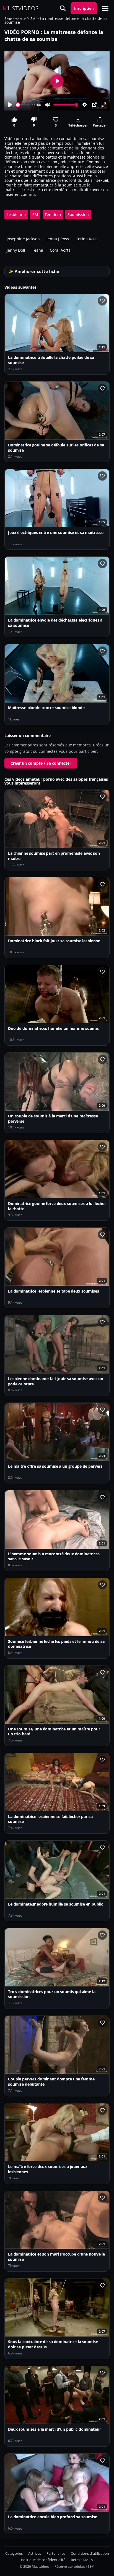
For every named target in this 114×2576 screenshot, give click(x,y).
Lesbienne (16, 215)
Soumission (78, 215)
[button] (105, 8)
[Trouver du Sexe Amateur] (63, 8)
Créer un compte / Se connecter (41, 763)
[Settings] (85, 105)
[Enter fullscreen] (104, 105)
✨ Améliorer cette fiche (34, 271)
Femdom (53, 215)
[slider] (23, 105)
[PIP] (94, 105)
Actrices (35, 2553)
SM (33, 19)
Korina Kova (87, 239)
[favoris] (102, 301)
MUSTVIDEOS (21, 8)
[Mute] (48, 105)
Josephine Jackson (23, 239)
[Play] (10, 105)
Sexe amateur (15, 19)
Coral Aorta (60, 250)
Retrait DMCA (82, 2560)
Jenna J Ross (58, 239)
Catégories (14, 2553)
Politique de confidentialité (43, 2560)
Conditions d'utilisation (90, 2553)
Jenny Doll (16, 250)
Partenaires (56, 2553)
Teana (37, 250)
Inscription (84, 8)
